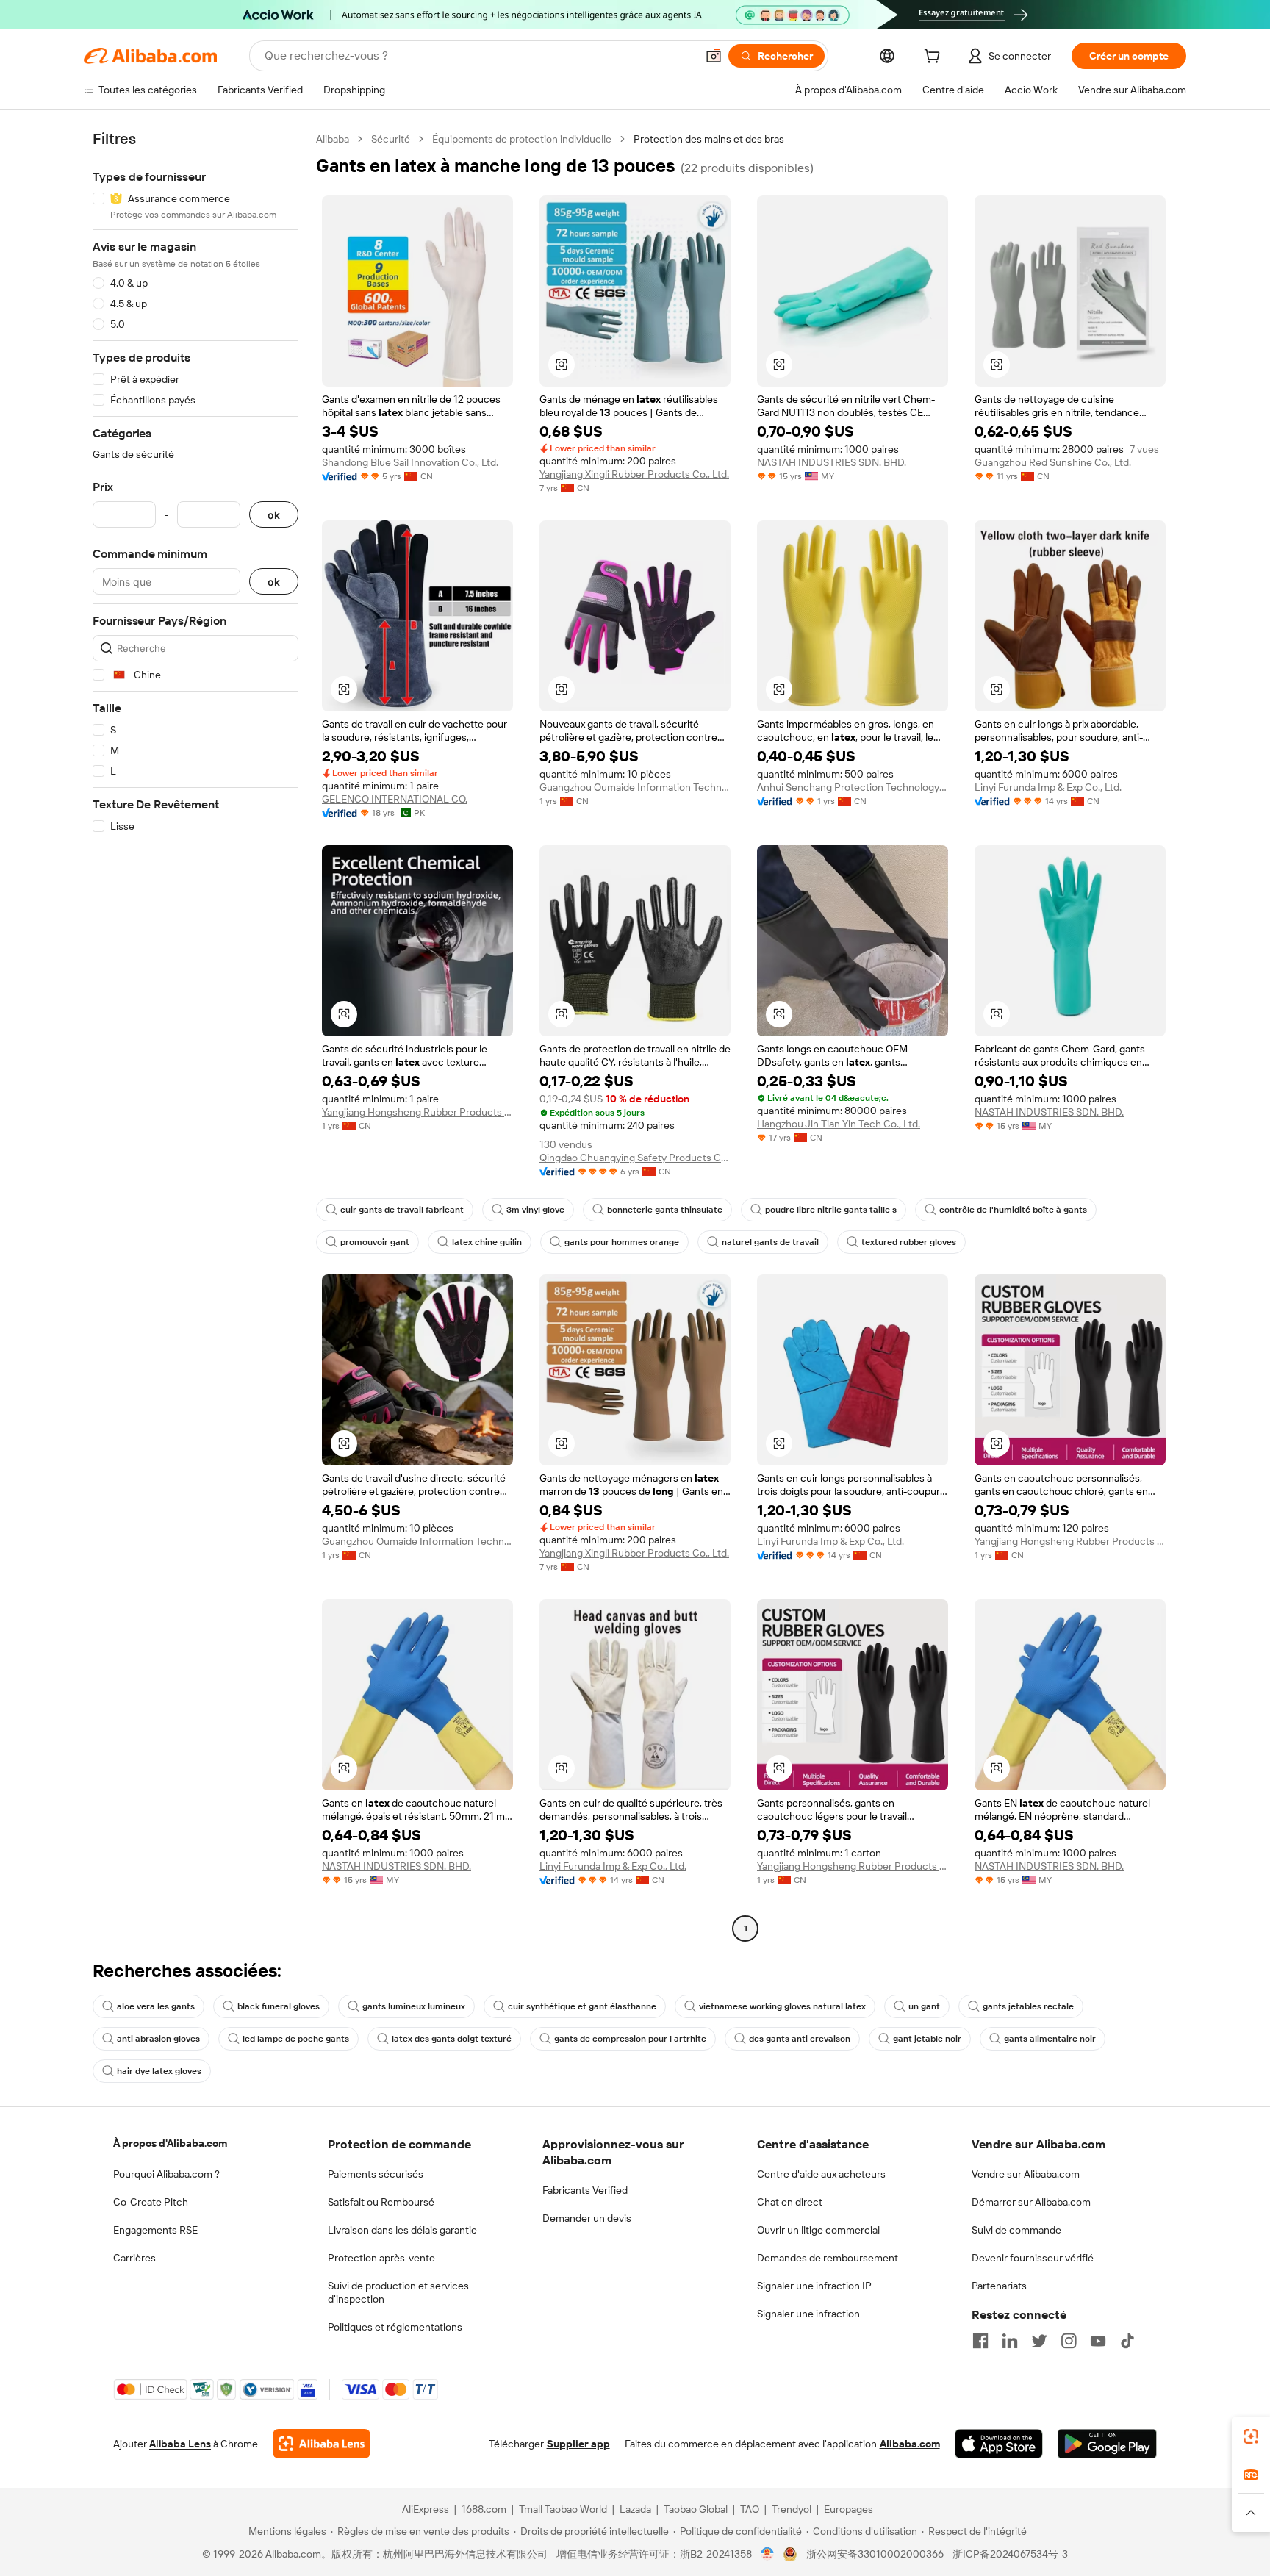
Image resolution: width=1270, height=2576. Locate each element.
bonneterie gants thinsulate (665, 1210)
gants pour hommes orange (622, 1242)
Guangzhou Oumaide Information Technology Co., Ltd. (635, 787)
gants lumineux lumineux (414, 2006)
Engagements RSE (155, 2230)
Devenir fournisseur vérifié (1033, 2258)
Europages (849, 2509)
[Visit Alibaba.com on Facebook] (980, 2341)
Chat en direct (790, 2202)
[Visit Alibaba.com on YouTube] (1098, 2341)
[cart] (935, 58)
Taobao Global (696, 2509)
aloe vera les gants (156, 2006)
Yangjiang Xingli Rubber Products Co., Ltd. (634, 474)
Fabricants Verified (585, 2190)
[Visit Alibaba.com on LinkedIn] (1010, 2341)
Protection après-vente (381, 2258)
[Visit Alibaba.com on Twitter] (1039, 2341)
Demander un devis (587, 2218)
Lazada (635, 2509)
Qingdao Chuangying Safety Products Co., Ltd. (635, 1158)
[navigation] (195, 1036)
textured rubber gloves (909, 1242)
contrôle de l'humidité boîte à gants (1013, 1210)
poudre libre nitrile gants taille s (831, 1210)
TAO (750, 2509)
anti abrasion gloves (158, 2039)
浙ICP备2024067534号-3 (1010, 2554)
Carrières (134, 2258)
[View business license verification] (768, 2554)
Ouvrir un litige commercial (818, 2230)
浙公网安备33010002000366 (875, 2554)
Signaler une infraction (808, 2314)
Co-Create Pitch (151, 2202)
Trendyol (792, 2509)
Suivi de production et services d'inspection (398, 2292)
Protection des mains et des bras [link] (709, 139)
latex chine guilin (487, 1242)
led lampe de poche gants (296, 2039)
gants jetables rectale (1028, 2006)
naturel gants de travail (770, 1242)
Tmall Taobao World (563, 2509)
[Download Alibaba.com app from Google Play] (1107, 2444)
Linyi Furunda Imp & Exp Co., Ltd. (1048, 787)
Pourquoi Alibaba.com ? (166, 2174)
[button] (714, 56)
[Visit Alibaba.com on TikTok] (1127, 2341)
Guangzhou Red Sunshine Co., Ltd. (1053, 462)
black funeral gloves (279, 2006)
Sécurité (391, 139)
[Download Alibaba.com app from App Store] (999, 2444)
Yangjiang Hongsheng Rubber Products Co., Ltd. (417, 1112)
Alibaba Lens (180, 2444)
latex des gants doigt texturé (452, 2039)
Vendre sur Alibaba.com (1026, 2174)
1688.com (484, 2509)
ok (274, 515)
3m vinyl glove (535, 1210)
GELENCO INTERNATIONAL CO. (395, 799)
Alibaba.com (910, 2444)
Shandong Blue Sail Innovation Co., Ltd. (410, 462)
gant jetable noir (927, 2039)
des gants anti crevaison (800, 2039)
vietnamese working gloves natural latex (782, 2006)
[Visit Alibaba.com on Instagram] (1069, 2341)
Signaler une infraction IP (814, 2286)
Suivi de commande (1016, 2230)
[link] (1251, 2436)
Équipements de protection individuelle (522, 139)
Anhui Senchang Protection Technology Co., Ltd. (853, 787)
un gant (924, 2006)
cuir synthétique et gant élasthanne (582, 2006)
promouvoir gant (375, 1242)
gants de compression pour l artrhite (630, 2039)
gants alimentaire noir (1050, 2039)
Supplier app (578, 2444)
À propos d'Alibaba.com (170, 2143)
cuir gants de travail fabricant (402, 1210)
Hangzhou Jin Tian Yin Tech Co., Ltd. (839, 1124)
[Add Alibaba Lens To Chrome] (322, 2444)
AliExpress (426, 2509)
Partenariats (999, 2286)
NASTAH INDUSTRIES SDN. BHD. (832, 462)
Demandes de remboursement (828, 2258)
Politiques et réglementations (395, 2327)
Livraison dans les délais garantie (402, 2230)
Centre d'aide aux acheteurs (821, 2174)
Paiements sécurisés (376, 2174)
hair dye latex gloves (159, 2071)
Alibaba (333, 139)
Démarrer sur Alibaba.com (1031, 2202)
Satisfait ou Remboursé (381, 2202)
